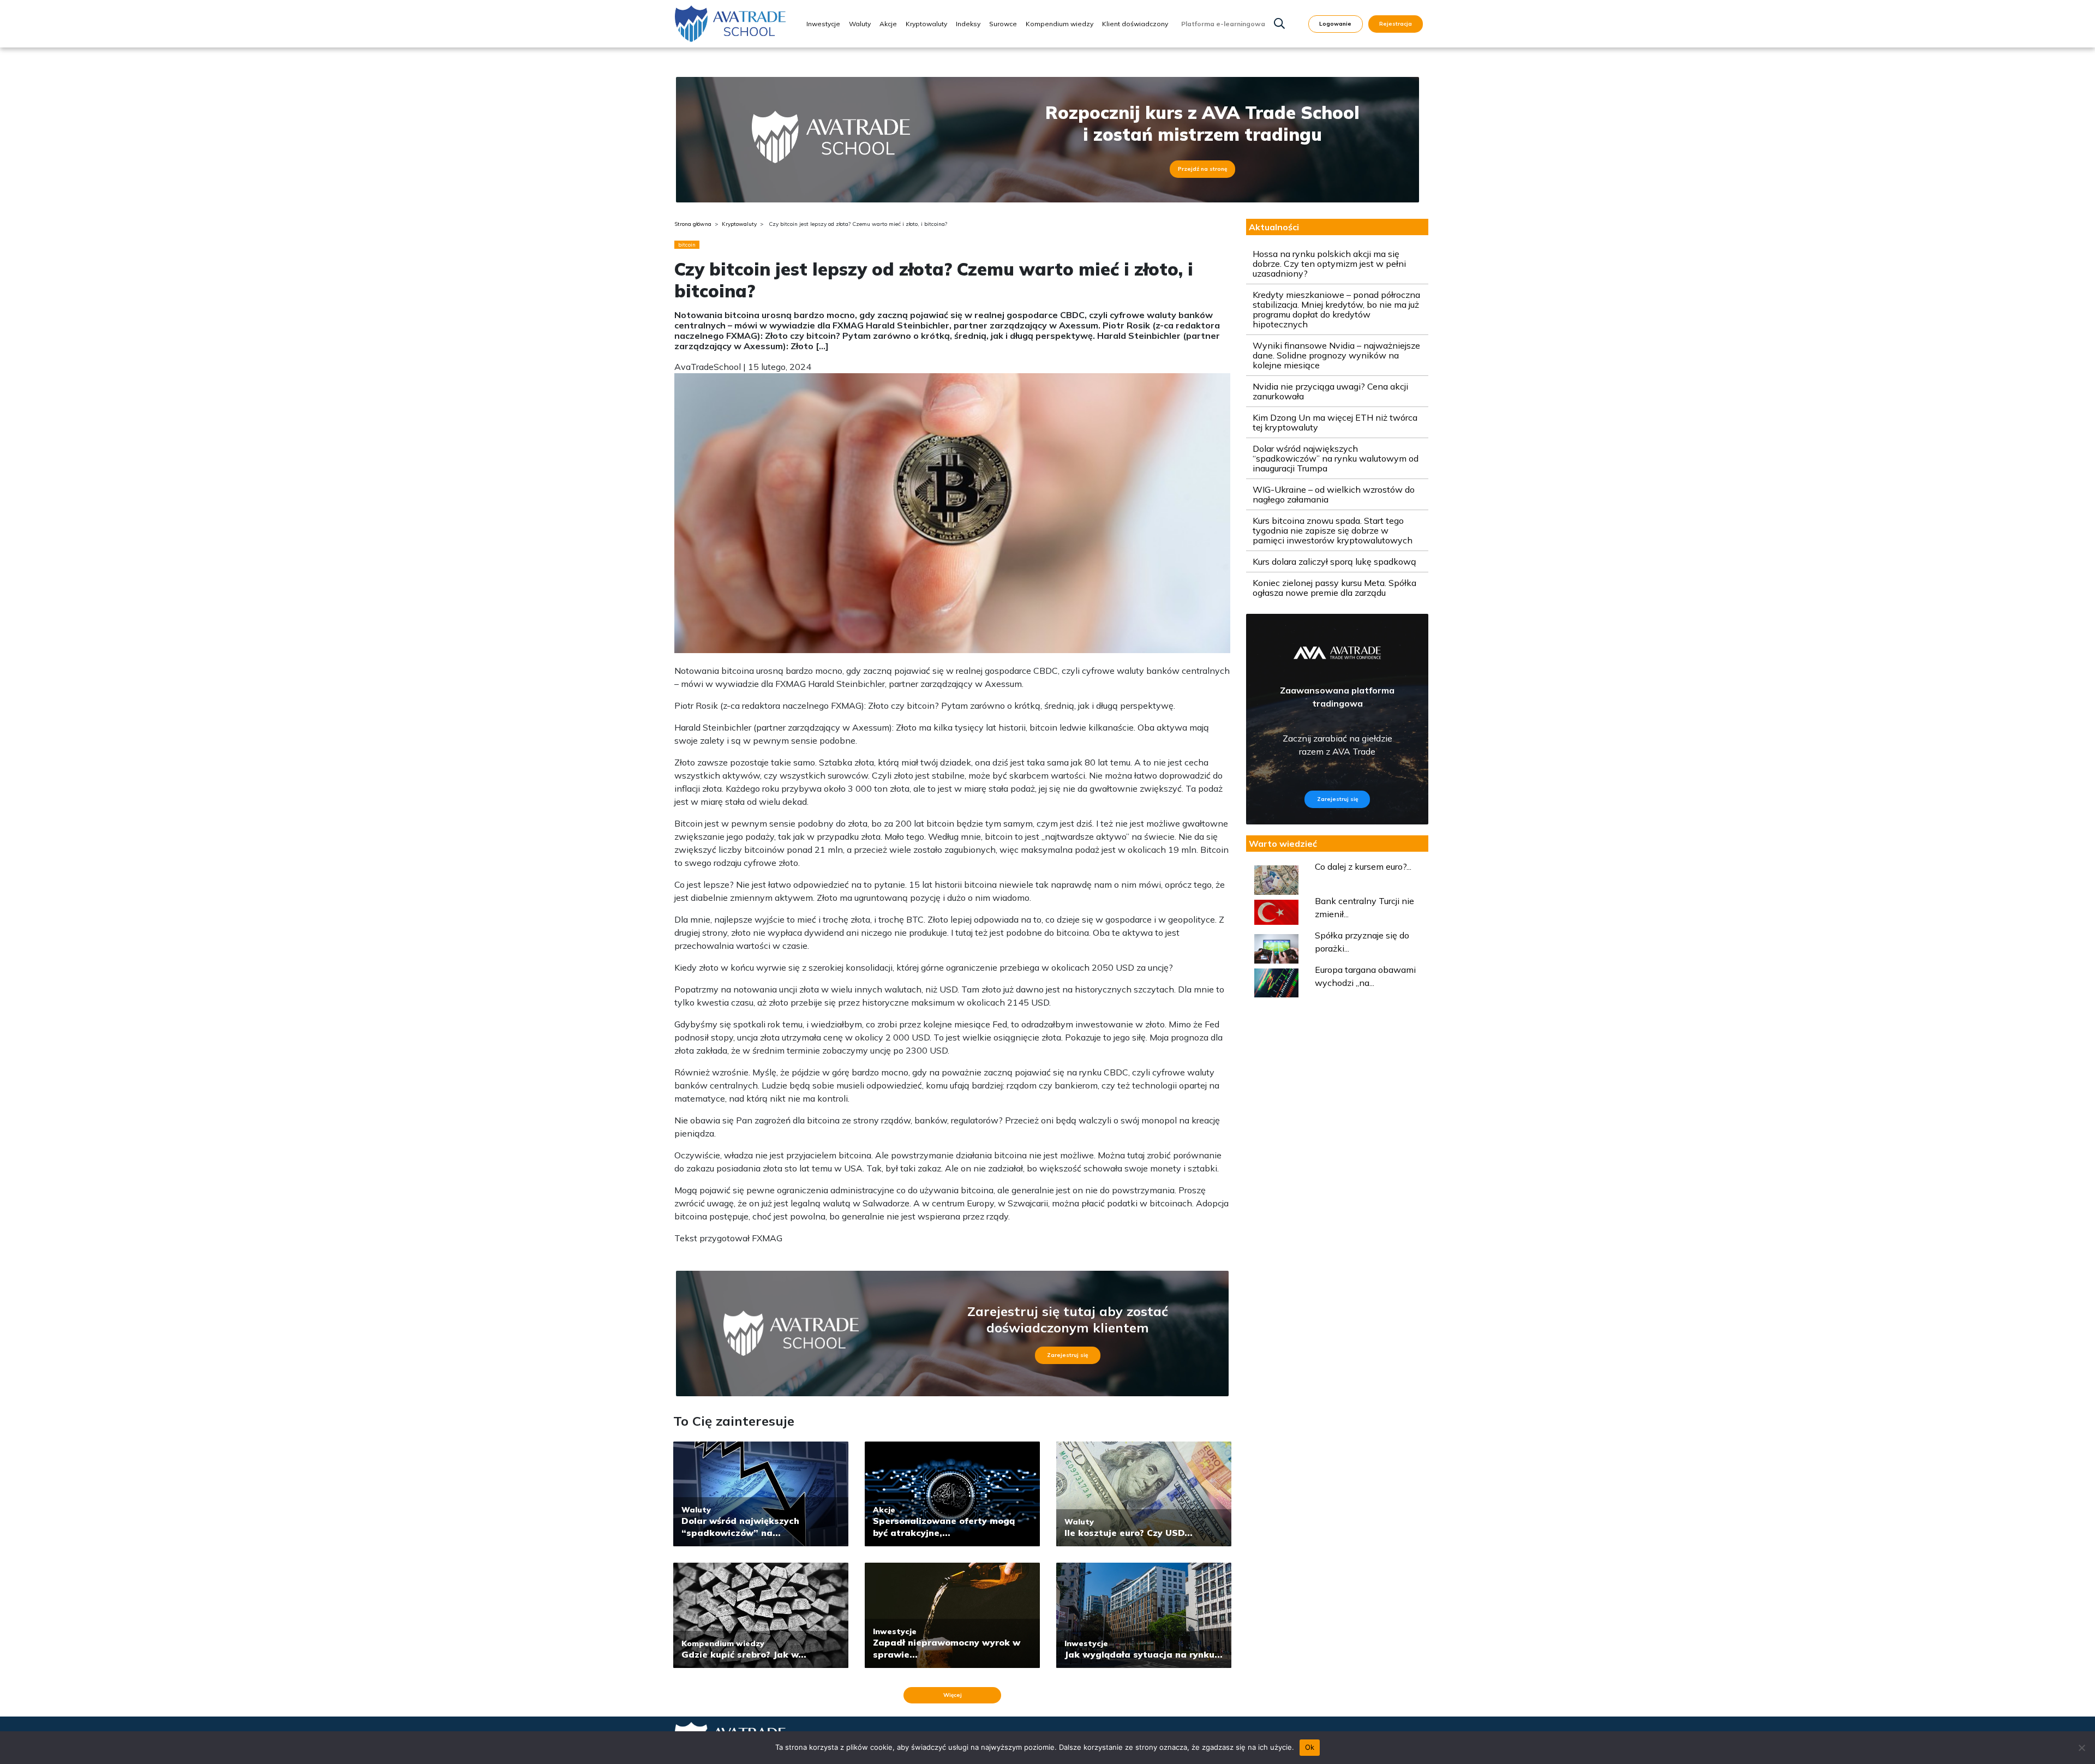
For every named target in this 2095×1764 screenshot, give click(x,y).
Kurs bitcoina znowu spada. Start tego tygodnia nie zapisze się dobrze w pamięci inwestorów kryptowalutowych (1333, 530)
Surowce (1003, 24)
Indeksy (968, 24)
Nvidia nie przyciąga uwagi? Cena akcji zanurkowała (1330, 391)
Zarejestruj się (1067, 1355)
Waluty (860, 24)
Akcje (888, 24)
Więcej (953, 1695)
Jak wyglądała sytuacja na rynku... (1144, 1654)
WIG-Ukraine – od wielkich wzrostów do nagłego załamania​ (1334, 494)
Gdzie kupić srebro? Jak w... (744, 1654)
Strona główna (693, 224)
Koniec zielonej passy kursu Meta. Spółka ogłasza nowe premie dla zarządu (1334, 588)
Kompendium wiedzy (1060, 24)
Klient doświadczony (1135, 24)
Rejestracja (1396, 24)
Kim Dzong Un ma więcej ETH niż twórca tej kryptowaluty (1335, 422)
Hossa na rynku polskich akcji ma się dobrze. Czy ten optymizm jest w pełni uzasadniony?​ (1329, 264)
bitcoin (687, 245)
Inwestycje (823, 24)
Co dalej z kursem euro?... (1363, 866)
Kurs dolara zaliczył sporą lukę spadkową (1334, 561)
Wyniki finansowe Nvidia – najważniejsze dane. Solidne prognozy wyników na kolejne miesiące (1336, 355)
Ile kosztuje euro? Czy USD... (1129, 1533)
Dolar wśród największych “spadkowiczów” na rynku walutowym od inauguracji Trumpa (1336, 458)
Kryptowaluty (926, 24)
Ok (1310, 1747)
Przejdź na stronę (1202, 169)
